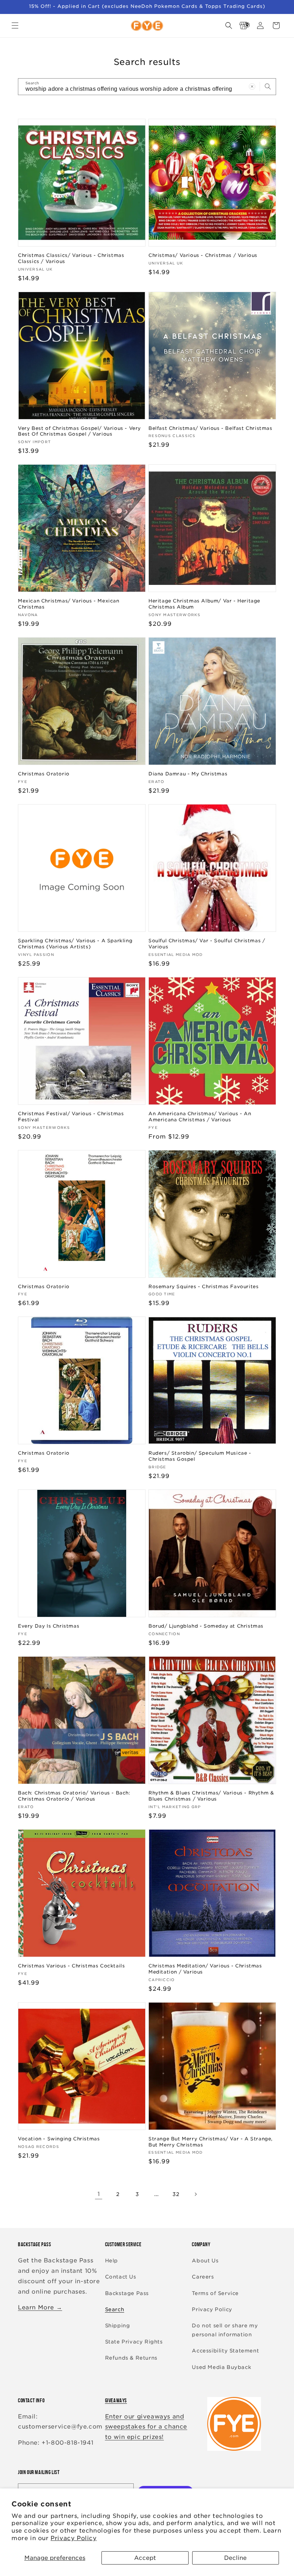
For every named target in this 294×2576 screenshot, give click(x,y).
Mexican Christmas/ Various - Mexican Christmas (69, 604)
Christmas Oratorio (44, 774)
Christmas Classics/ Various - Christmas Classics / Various (71, 258)
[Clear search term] (252, 86)
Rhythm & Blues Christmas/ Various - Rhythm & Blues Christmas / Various (211, 1796)
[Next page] (195, 2194)
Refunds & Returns (131, 2358)
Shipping (118, 2326)
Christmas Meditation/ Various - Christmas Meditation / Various (205, 1969)
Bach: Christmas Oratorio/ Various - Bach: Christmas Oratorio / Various (74, 1796)
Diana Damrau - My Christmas (188, 774)
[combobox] (147, 87)
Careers (203, 2277)
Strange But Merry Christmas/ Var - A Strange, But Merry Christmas (211, 2142)
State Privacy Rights (134, 2342)
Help (112, 2261)
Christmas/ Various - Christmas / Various (203, 255)
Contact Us (121, 2277)
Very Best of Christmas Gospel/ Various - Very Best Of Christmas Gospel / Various (79, 431)
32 (176, 2194)
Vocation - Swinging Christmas (59, 2139)
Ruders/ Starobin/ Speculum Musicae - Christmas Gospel (200, 1456)
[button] (15, 25)
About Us (205, 2261)
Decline (235, 2558)
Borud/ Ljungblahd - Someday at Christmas (206, 1626)
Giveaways (116, 2400)
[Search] (268, 86)
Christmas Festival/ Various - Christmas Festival (71, 1117)
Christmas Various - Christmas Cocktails (71, 1966)
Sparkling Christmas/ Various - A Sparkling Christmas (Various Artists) (75, 944)
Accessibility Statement (225, 2351)
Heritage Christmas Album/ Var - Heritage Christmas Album (204, 604)
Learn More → (40, 2307)
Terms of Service (215, 2293)
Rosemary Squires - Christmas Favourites (203, 1287)
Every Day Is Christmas (49, 1626)
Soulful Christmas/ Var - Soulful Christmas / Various (207, 944)
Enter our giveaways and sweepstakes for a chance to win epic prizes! (146, 2427)
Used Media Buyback (221, 2367)
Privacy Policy (73, 2538)
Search (115, 2309)
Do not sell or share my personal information (225, 2330)
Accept (145, 2558)
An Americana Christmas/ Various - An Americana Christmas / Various (200, 1117)
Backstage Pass (127, 2293)
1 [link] (99, 2194)
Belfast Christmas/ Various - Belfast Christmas (210, 428)
